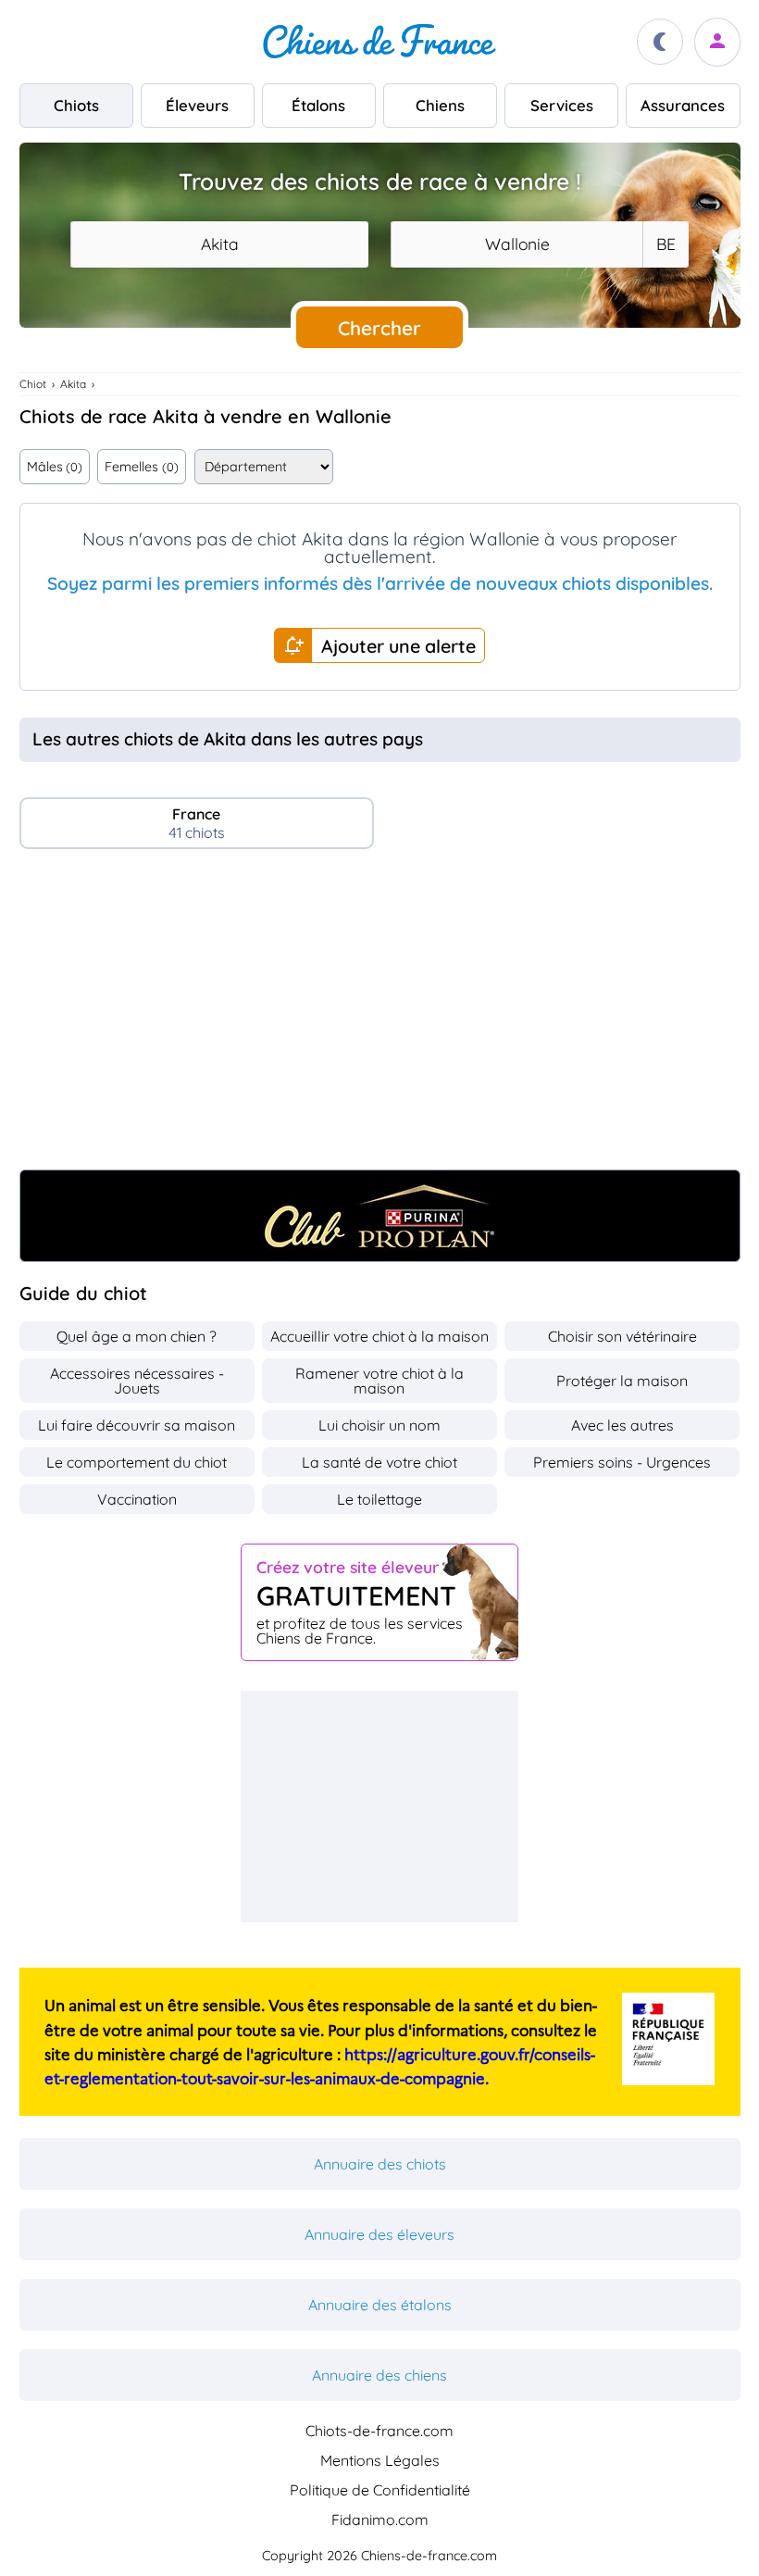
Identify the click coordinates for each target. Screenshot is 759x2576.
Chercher (379, 328)
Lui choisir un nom (379, 1425)
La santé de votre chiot (379, 1462)
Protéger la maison (622, 1381)
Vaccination (137, 1499)
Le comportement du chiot (137, 1462)
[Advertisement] (380, 1017)
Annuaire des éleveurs (379, 2234)
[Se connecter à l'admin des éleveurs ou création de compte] (717, 42)
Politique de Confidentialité (380, 2490)
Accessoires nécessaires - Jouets (137, 1381)
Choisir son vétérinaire (622, 1336)
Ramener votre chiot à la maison (379, 1381)
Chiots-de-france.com (379, 2431)
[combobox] (219, 244)
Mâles (55, 467)
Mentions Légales (380, 2460)
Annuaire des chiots (380, 2164)
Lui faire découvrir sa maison (137, 1425)
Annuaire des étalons (380, 2305)
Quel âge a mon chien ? (137, 1336)
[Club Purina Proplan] (380, 1216)
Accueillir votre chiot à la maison (379, 1336)
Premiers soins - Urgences (622, 1462)
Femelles (141, 467)
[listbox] (665, 244)
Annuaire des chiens (379, 2375)
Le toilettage (379, 1499)
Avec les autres (622, 1425)
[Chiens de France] (379, 42)
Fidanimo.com (380, 2520)
